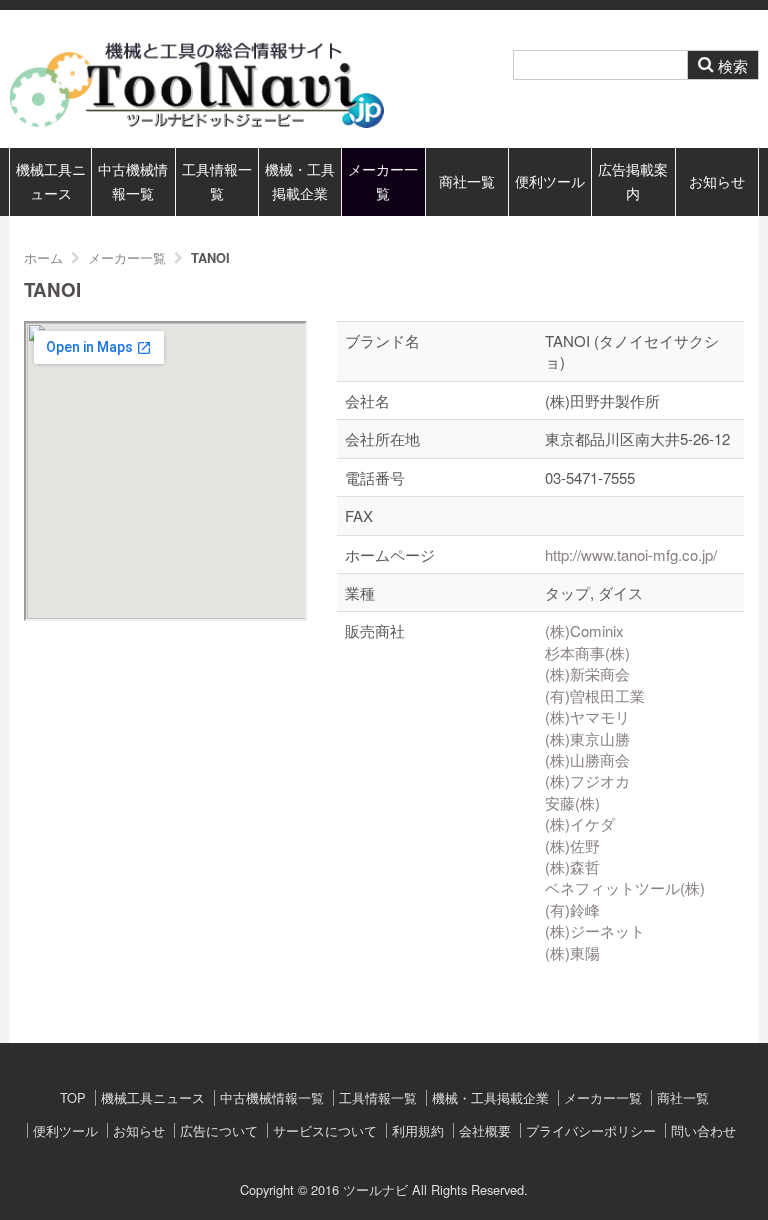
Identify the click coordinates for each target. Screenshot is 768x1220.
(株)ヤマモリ (587, 716)
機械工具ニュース (51, 181)
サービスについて (325, 1130)
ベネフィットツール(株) (625, 887)
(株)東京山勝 (587, 738)
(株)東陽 (572, 952)
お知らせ (717, 181)
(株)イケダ (580, 823)
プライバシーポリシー (591, 1130)
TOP (73, 1097)
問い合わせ (703, 1130)
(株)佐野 (572, 845)
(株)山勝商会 (587, 759)
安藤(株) (572, 802)
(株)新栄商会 (587, 673)
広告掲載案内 (633, 181)
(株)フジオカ (587, 780)
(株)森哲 (572, 866)
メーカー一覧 (383, 181)
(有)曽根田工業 (595, 695)
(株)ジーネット (595, 930)
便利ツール (550, 181)
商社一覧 (467, 181)
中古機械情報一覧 (133, 181)
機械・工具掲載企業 (300, 181)
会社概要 (485, 1130)
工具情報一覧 (217, 181)
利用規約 (418, 1130)
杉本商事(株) (587, 652)
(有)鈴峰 (572, 909)
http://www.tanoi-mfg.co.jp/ (631, 554)
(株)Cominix (584, 630)
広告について (219, 1130)
